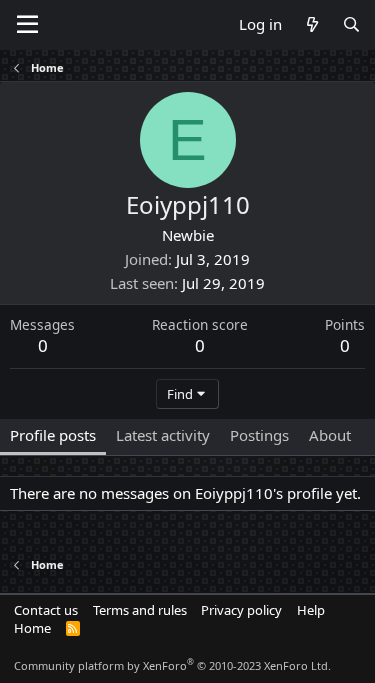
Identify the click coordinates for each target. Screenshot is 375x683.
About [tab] (330, 435)
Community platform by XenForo (172, 665)
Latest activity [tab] (163, 435)
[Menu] (27, 25)
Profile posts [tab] (53, 435)
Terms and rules (140, 610)
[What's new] (311, 24)
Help (311, 610)
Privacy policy (241, 610)
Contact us (46, 610)
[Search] (351, 24)
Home (32, 628)
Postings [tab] (259, 435)
